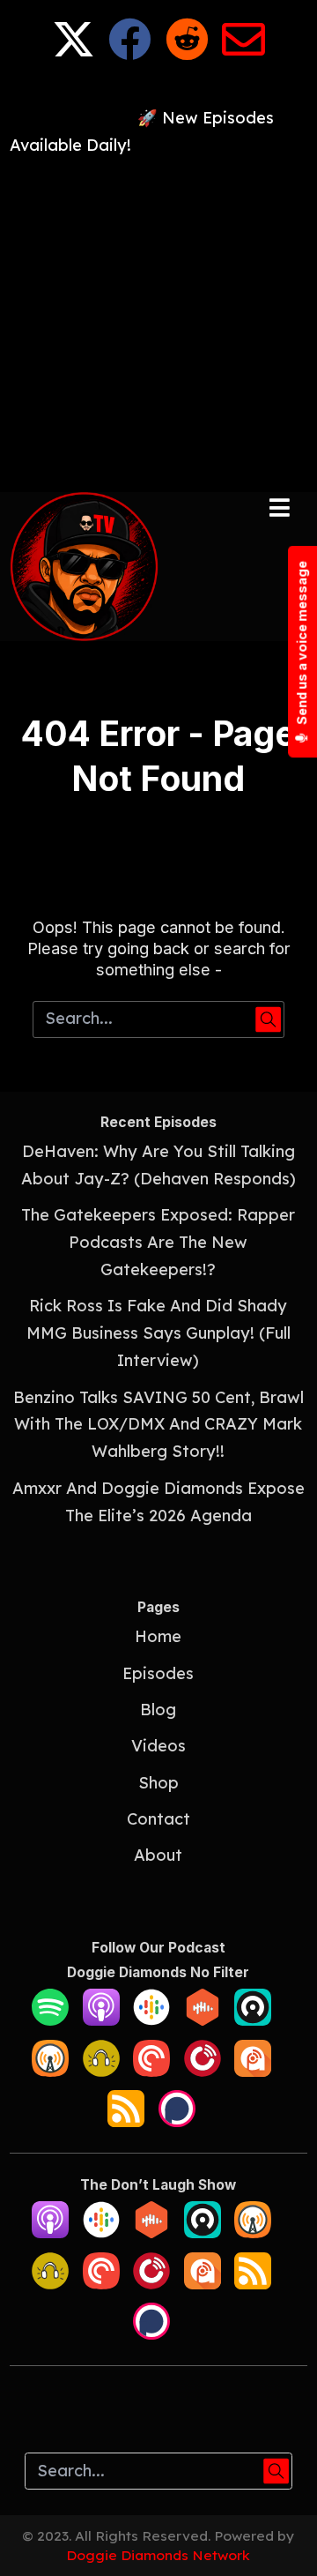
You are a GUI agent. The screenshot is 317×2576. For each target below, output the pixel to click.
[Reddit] (187, 52)
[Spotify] (50, 2020)
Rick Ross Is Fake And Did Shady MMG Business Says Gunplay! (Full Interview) (158, 1333)
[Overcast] (50, 2071)
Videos (158, 1746)
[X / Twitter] (74, 52)
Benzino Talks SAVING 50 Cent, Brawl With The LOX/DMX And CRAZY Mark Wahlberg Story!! (158, 1425)
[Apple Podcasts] (101, 2020)
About (158, 1855)
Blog (158, 1710)
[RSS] (126, 2121)
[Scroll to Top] (283, 2542)
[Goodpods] (101, 2071)
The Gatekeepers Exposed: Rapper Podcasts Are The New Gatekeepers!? (158, 1242)
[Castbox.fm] (203, 2020)
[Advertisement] (158, 318)
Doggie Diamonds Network (158, 2555)
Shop (158, 1783)
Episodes (158, 1673)
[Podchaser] (177, 2121)
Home (158, 1636)
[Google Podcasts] (151, 2020)
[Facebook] (130, 52)
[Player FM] (203, 2071)
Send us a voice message (302, 644)
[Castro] (253, 2020)
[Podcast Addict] (253, 2071)
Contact (158, 1819)
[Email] (243, 52)
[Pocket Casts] (151, 2071)
